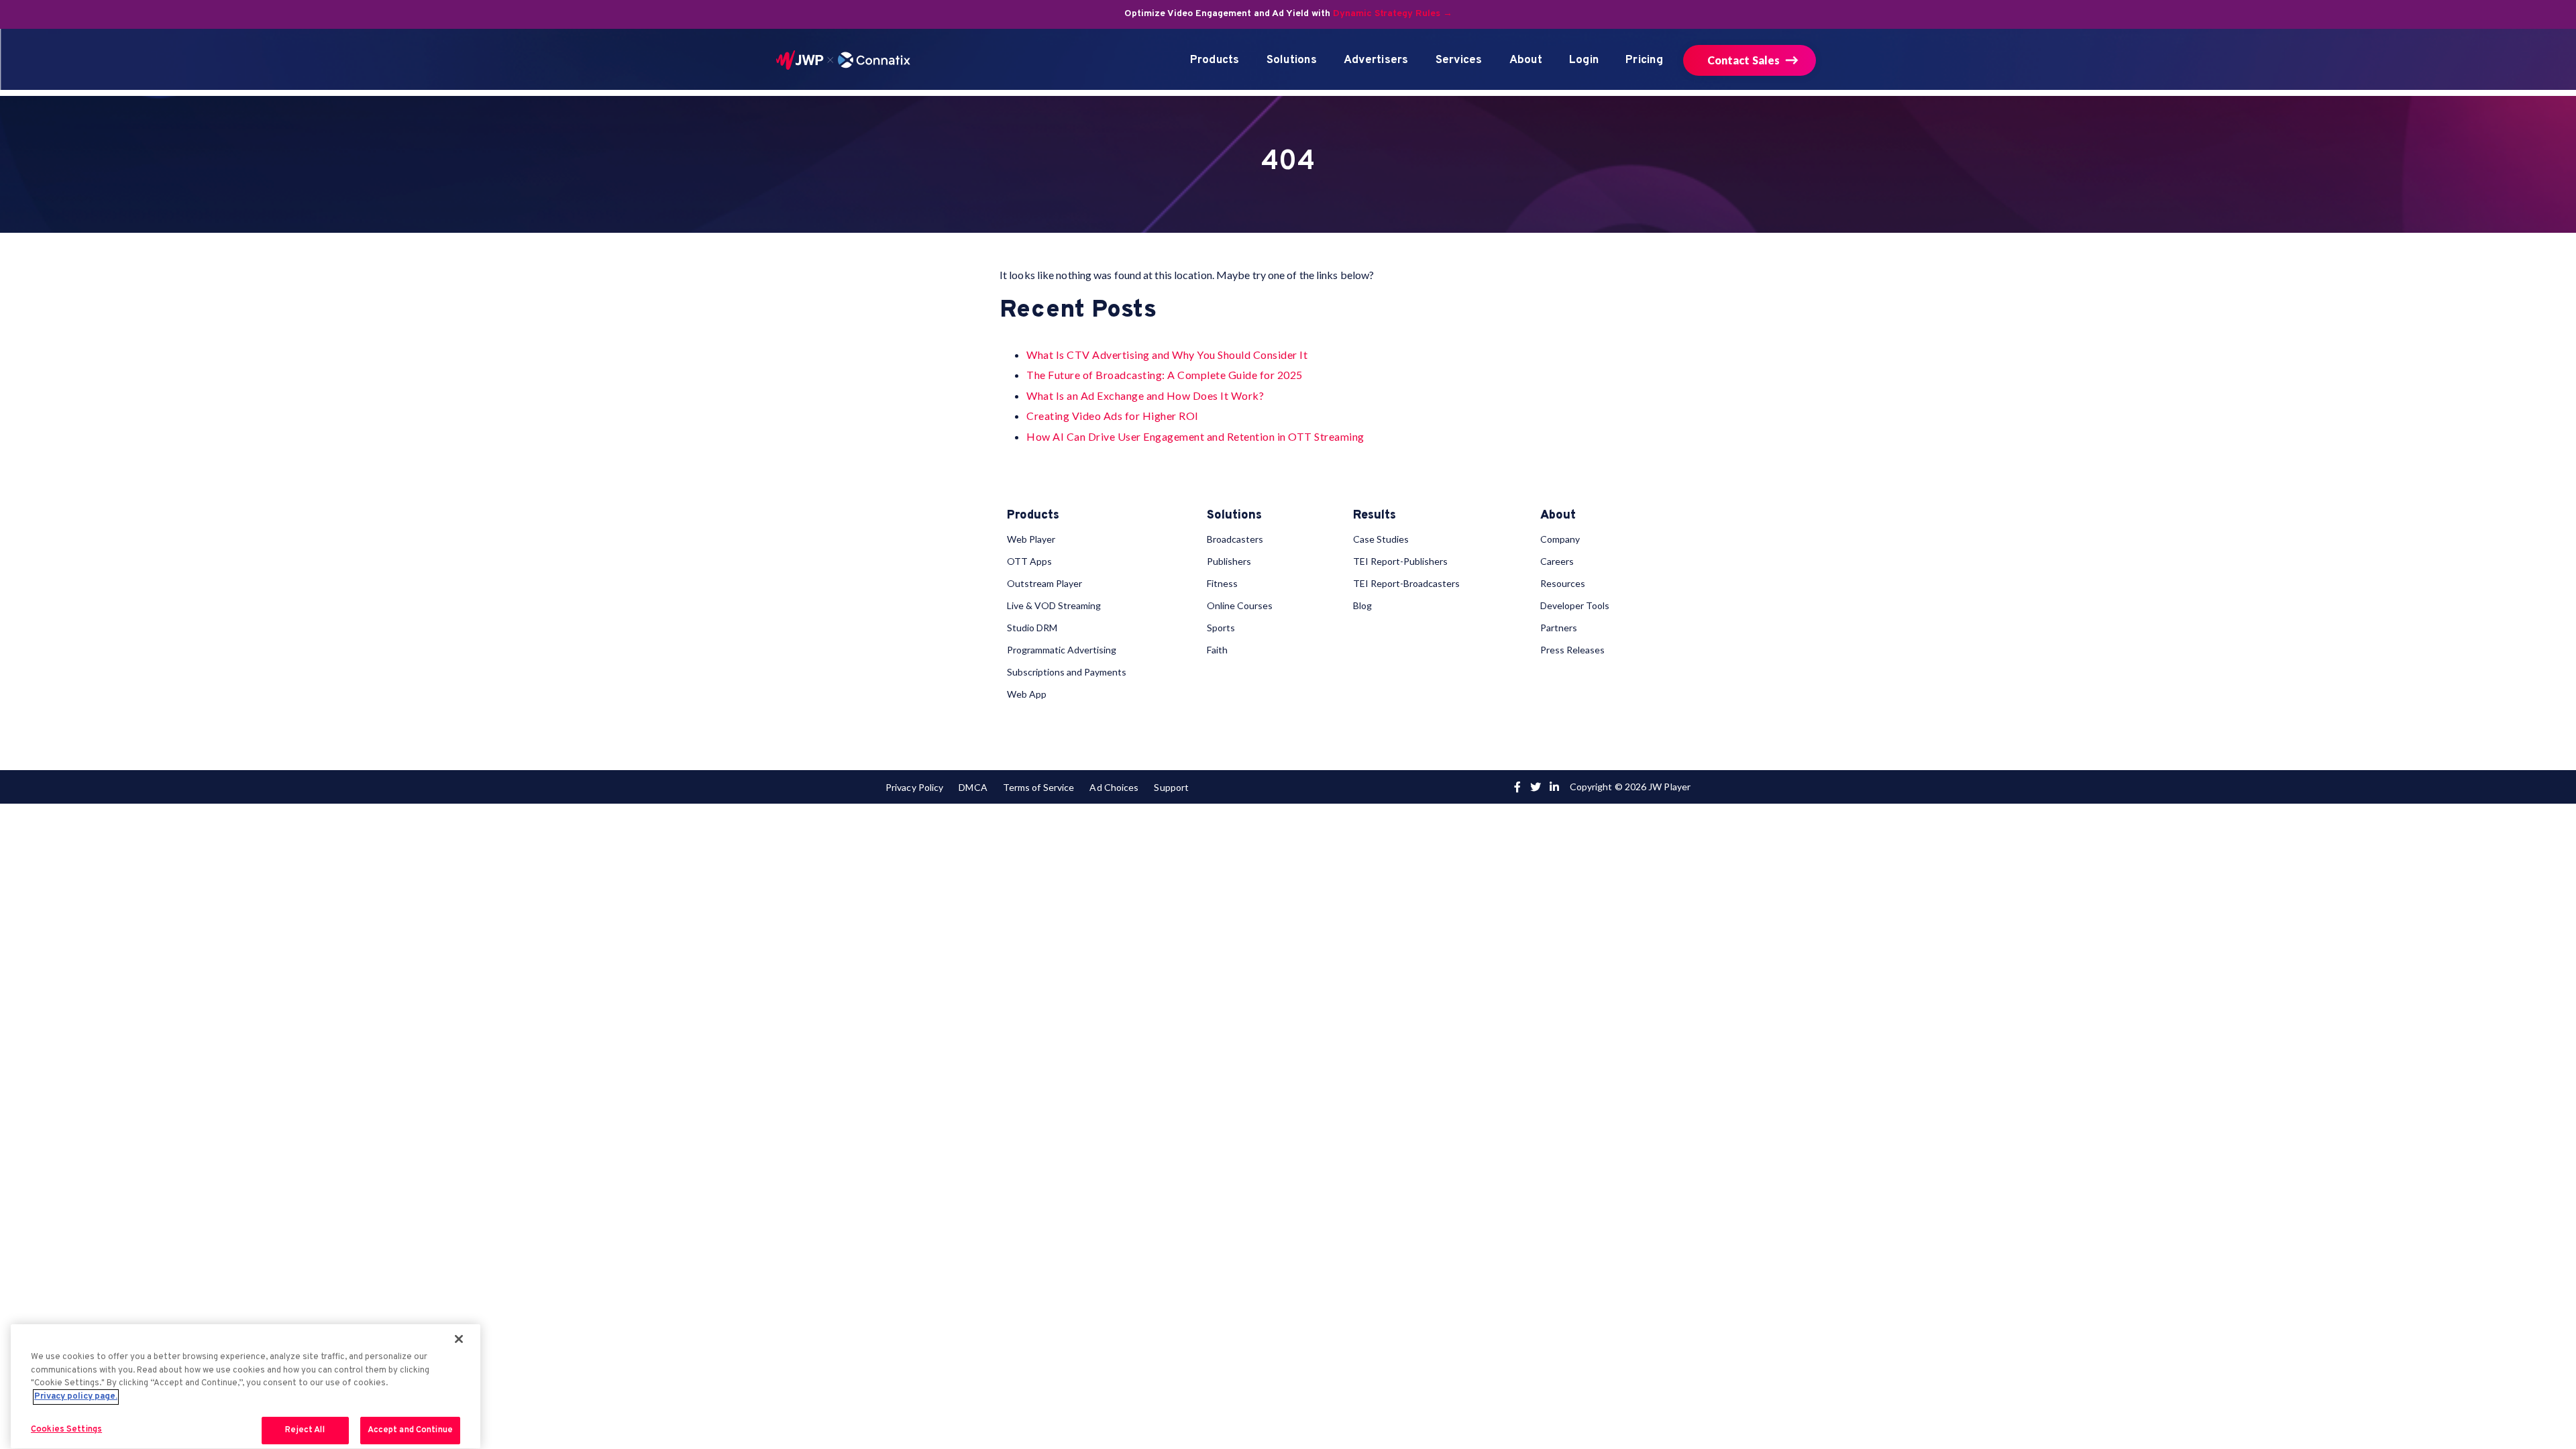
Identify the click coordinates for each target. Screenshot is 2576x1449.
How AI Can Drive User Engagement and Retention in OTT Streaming (1195, 436)
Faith (1217, 650)
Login (1584, 60)
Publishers (1229, 561)
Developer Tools (1575, 605)
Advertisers (1376, 60)
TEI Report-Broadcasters (1406, 583)
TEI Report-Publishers (1400, 561)
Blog (1362, 605)
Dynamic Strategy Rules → (1393, 14)
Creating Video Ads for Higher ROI (1113, 416)
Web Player (1031, 539)
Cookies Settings (66, 1430)
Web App (1027, 694)
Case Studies (1381, 539)
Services (1459, 60)
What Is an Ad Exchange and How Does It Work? (1145, 395)
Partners (1559, 628)
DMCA (973, 787)
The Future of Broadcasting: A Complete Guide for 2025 (1165, 375)
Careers (1557, 561)
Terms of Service (1038, 787)
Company (1560, 539)
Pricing (1644, 60)
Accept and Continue (410, 1430)
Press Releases (1572, 650)
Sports (1221, 628)
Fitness (1222, 583)
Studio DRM (1032, 628)
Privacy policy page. (76, 1397)
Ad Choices (1114, 787)
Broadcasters (1235, 539)
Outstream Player (1044, 583)
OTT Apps (1029, 561)
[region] (246, 1386)
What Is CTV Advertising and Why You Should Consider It (1167, 355)
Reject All (305, 1430)
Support (1171, 787)
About (1526, 60)
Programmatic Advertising (1062, 650)
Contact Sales (1743, 60)
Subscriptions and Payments (1067, 672)
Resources (1563, 583)
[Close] (459, 1339)
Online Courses (1240, 605)
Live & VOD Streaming (1054, 605)
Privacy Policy (914, 787)
